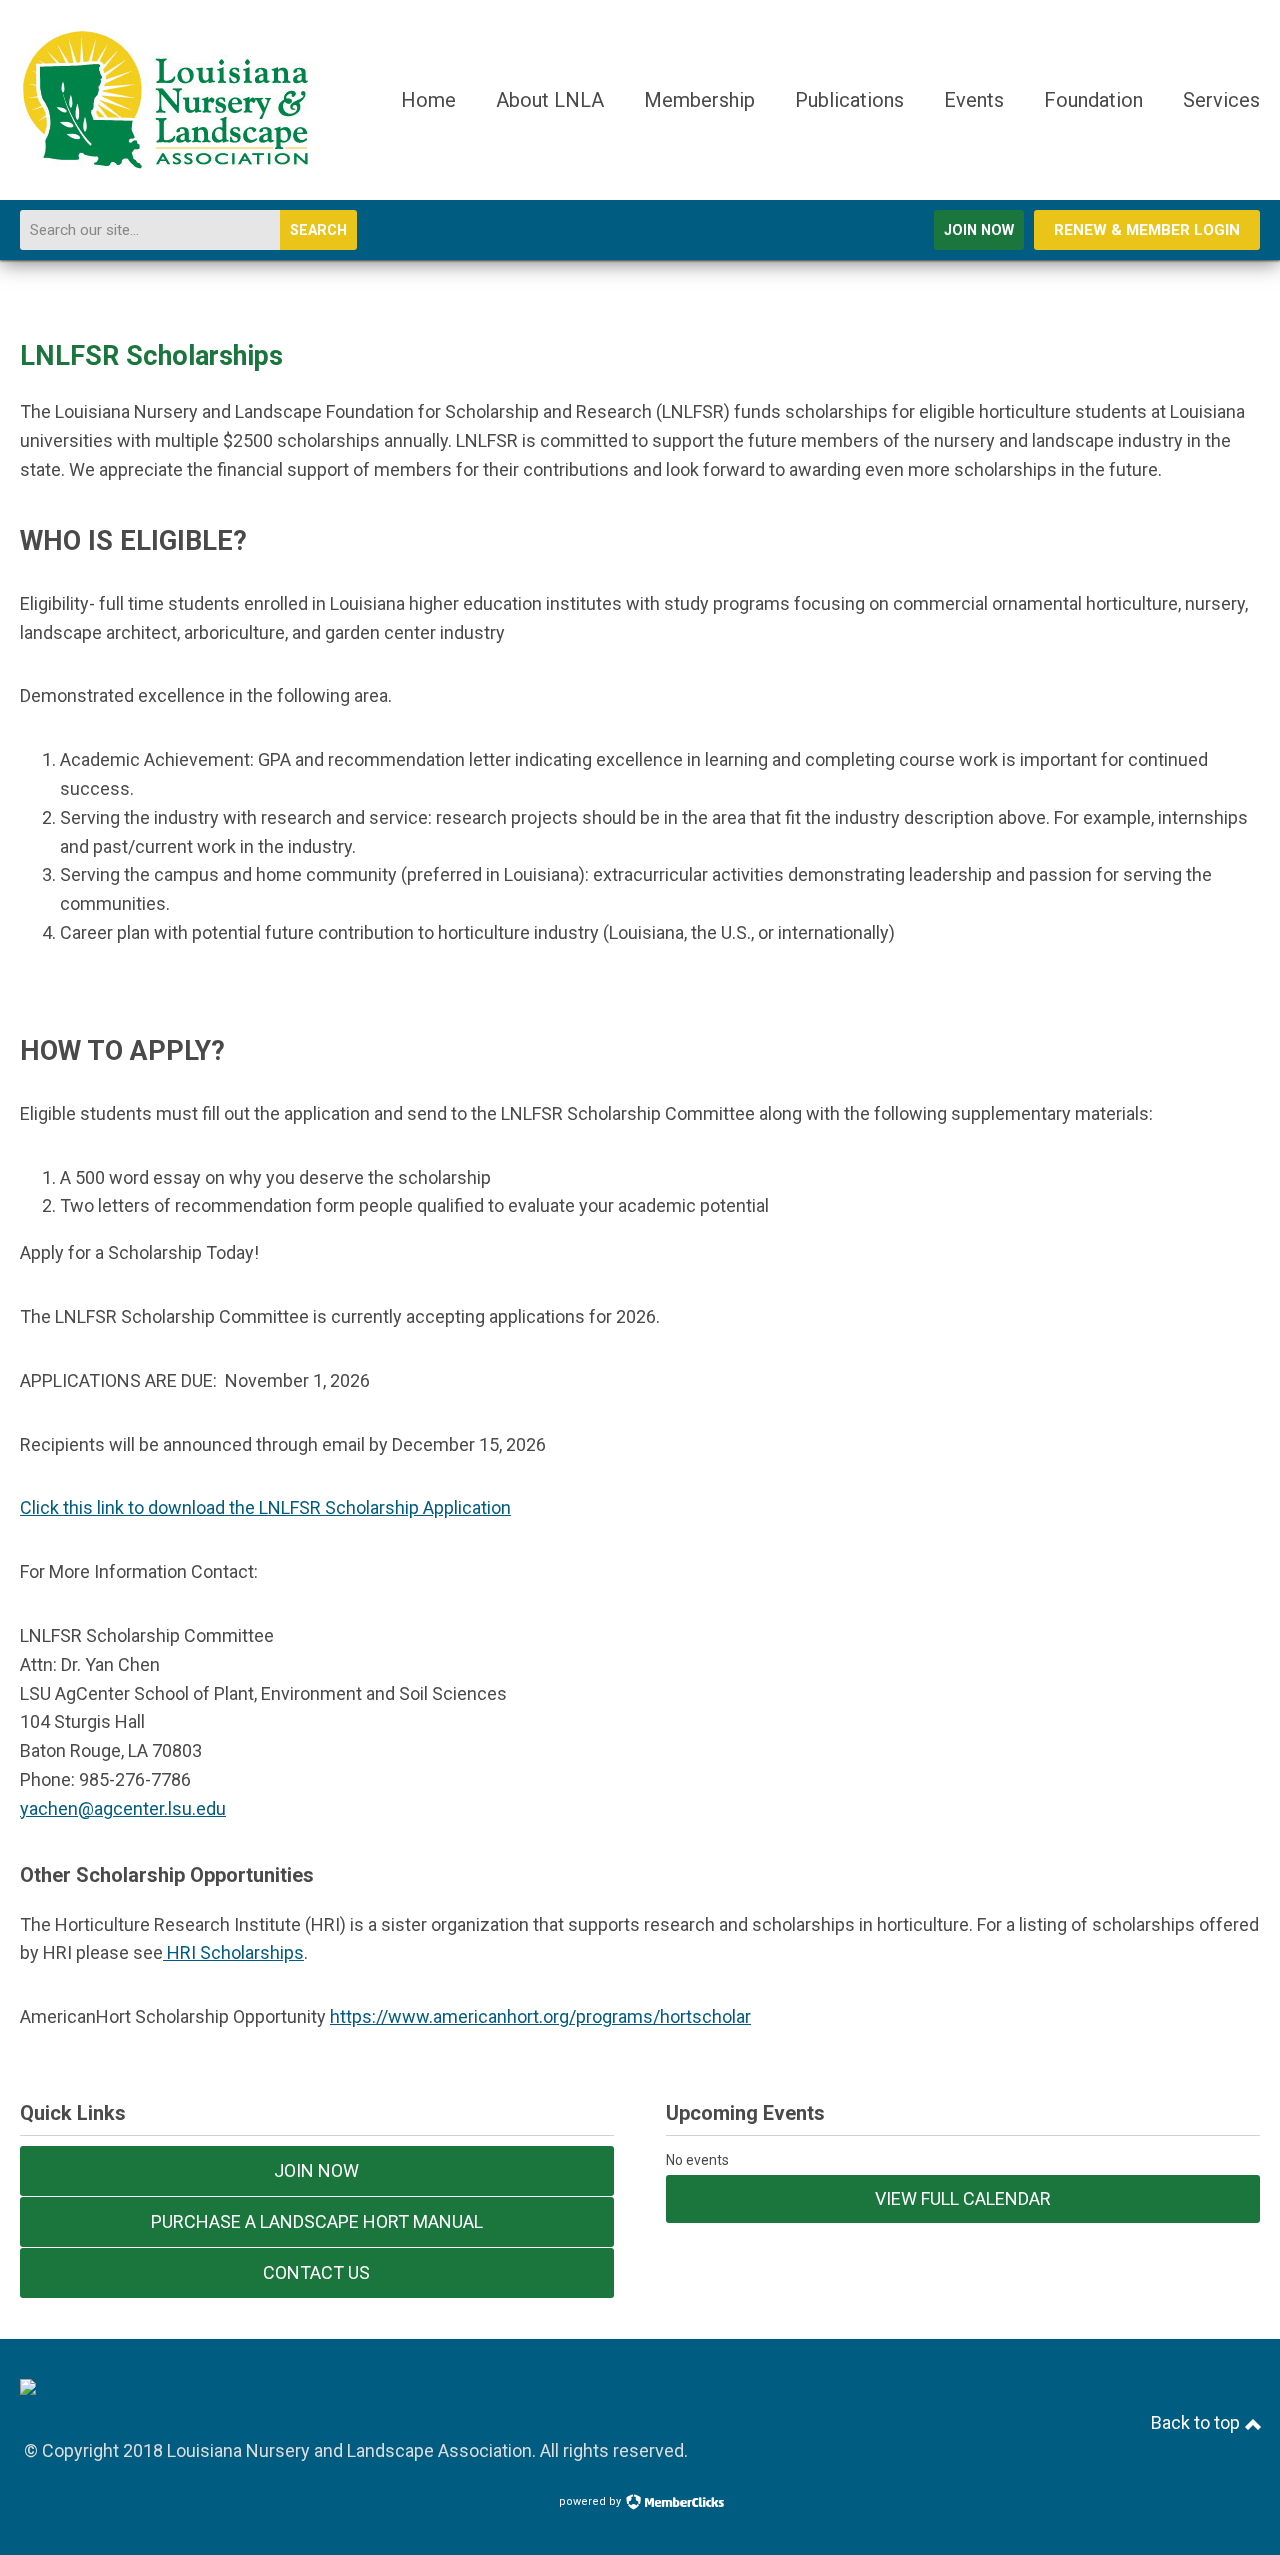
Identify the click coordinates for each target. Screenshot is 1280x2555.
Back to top (1197, 2422)
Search (318, 230)
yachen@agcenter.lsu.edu (123, 1808)
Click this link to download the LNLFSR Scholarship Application (265, 1507)
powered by (591, 2501)
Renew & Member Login (1147, 230)
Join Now (979, 230)
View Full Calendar (963, 2198)
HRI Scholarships (233, 1952)
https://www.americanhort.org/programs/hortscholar (540, 2016)
